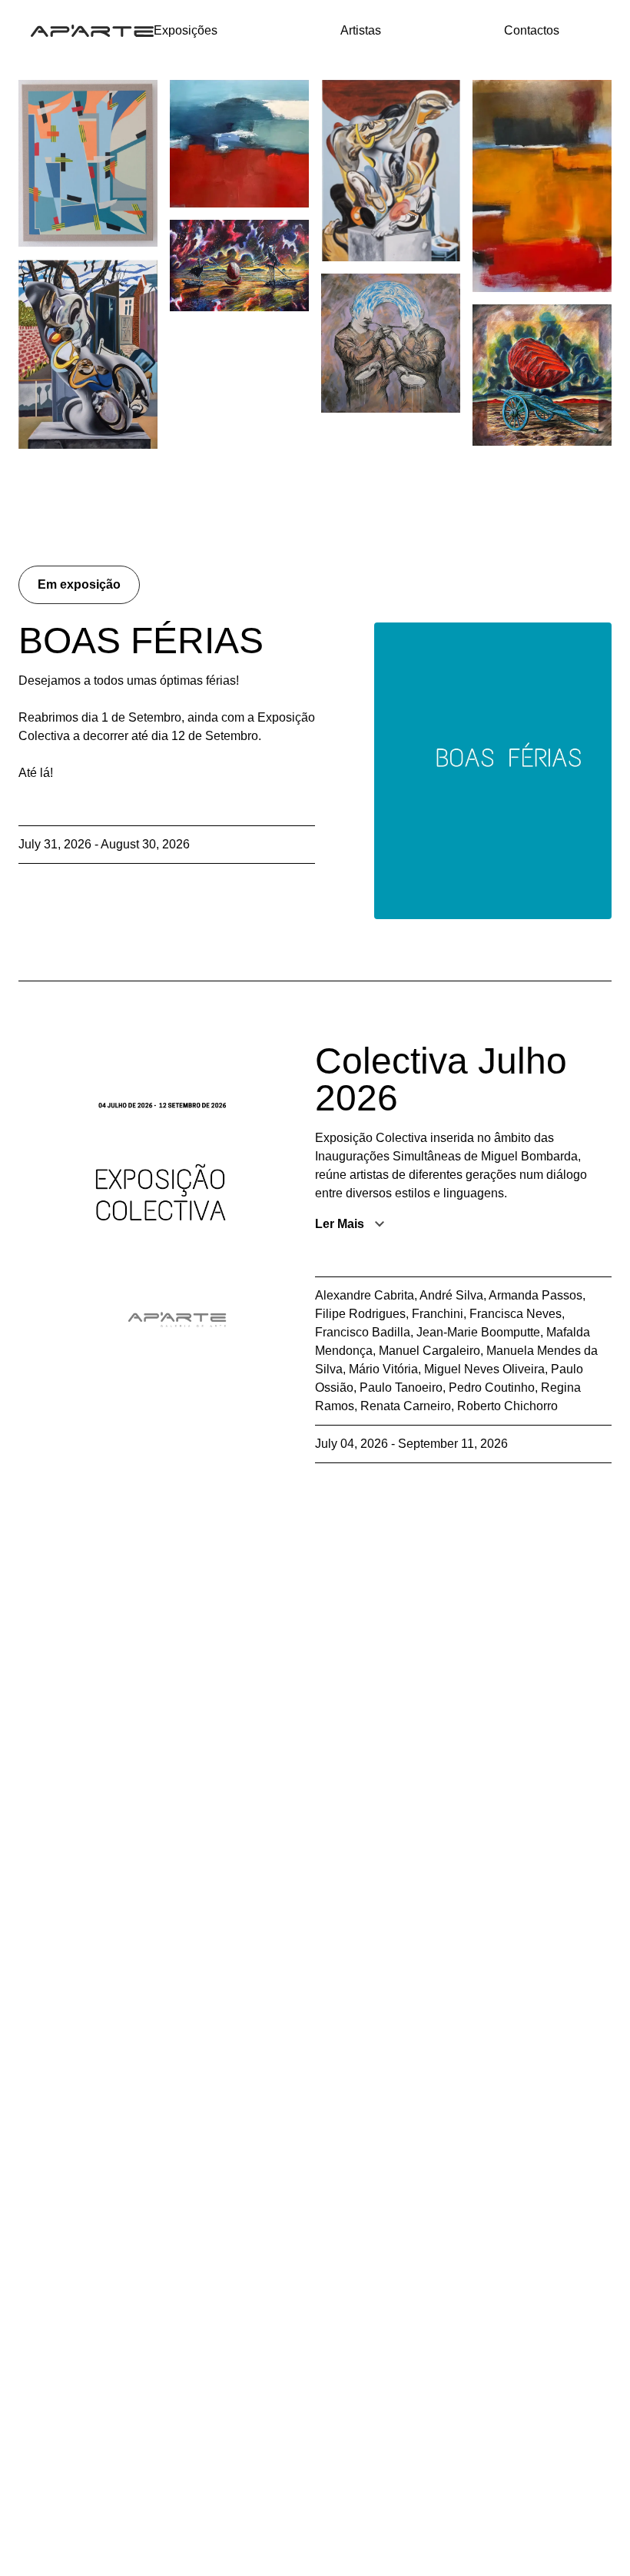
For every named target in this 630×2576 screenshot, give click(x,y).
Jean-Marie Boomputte (478, 1332)
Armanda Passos (535, 1295)
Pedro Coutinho (492, 1388)
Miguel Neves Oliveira (484, 1369)
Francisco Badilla (363, 1332)
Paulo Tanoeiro (401, 1388)
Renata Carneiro (406, 1406)
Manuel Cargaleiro (429, 1351)
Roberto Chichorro (507, 1406)
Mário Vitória (383, 1369)
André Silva (451, 1295)
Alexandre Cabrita (365, 1295)
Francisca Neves (516, 1314)
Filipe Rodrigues (360, 1314)
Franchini (438, 1314)
